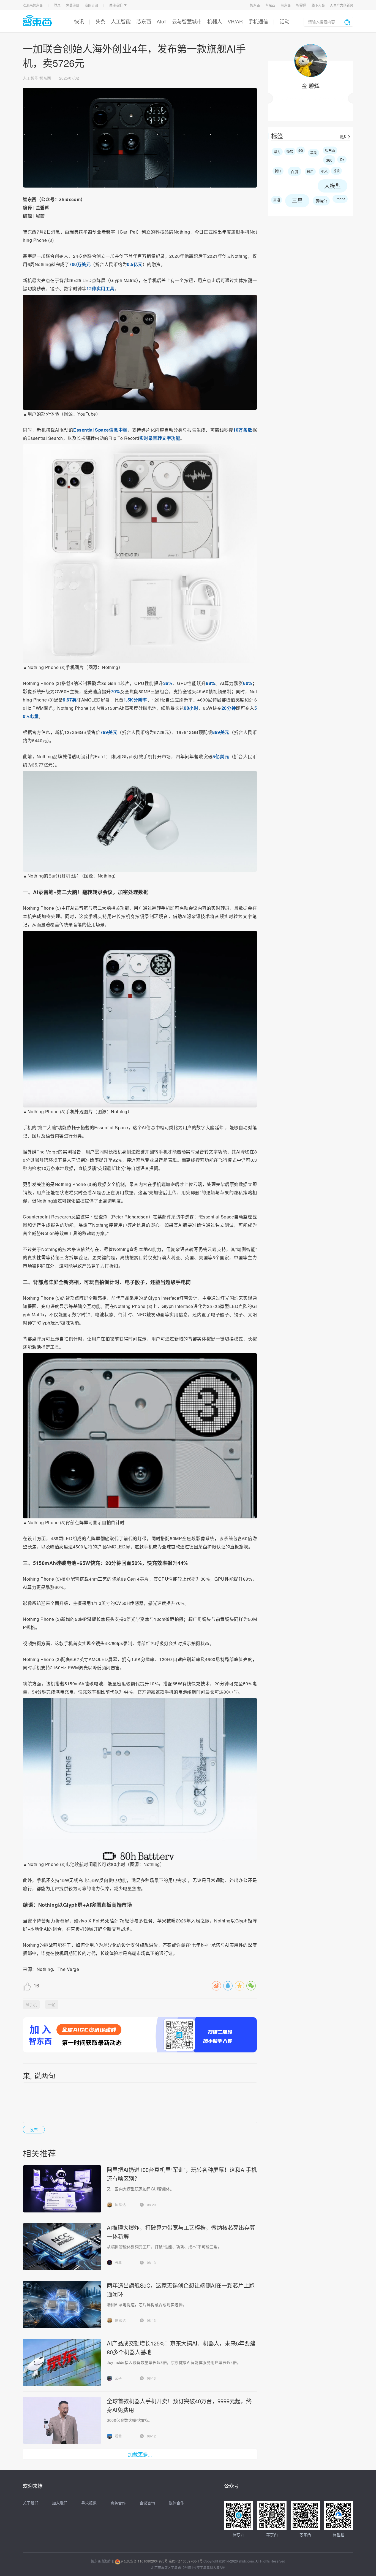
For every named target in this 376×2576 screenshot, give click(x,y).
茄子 (118, 2378)
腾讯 (278, 171)
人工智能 (121, 21)
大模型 (333, 186)
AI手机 (31, 2005)
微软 (290, 151)
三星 (297, 201)
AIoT (162, 21)
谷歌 (336, 171)
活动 (285, 21)
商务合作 (118, 2503)
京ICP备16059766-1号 (186, 2561)
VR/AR (235, 21)
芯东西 (286, 5)
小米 (324, 171)
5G (301, 150)
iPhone (340, 199)
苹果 (314, 153)
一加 (52, 2005)
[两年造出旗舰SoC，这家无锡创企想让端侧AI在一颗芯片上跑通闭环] (62, 2305)
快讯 (79, 21)
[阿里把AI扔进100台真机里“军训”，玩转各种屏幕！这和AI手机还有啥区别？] (62, 2189)
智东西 (255, 5)
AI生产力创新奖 (342, 5)
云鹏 (118, 2262)
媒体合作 (176, 2503)
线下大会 (318, 5)
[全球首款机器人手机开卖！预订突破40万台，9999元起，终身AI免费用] (62, 2420)
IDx (342, 159)
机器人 (215, 21)
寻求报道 (89, 2503)
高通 (277, 200)
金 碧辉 (310, 86)
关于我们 (31, 2503)
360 (329, 160)
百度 (295, 171)
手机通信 (258, 21)
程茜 (118, 2436)
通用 (310, 171)
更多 (343, 137)
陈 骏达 (120, 2205)
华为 (277, 152)
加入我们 (60, 2503)
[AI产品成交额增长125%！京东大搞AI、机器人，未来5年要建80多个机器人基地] (62, 2362)
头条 (100, 21)
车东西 (270, 5)
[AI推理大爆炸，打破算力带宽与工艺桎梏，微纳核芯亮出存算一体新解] (62, 2247)
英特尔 (321, 201)
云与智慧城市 (187, 21)
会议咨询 (147, 2503)
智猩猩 (301, 5)
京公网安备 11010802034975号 (144, 2561)
